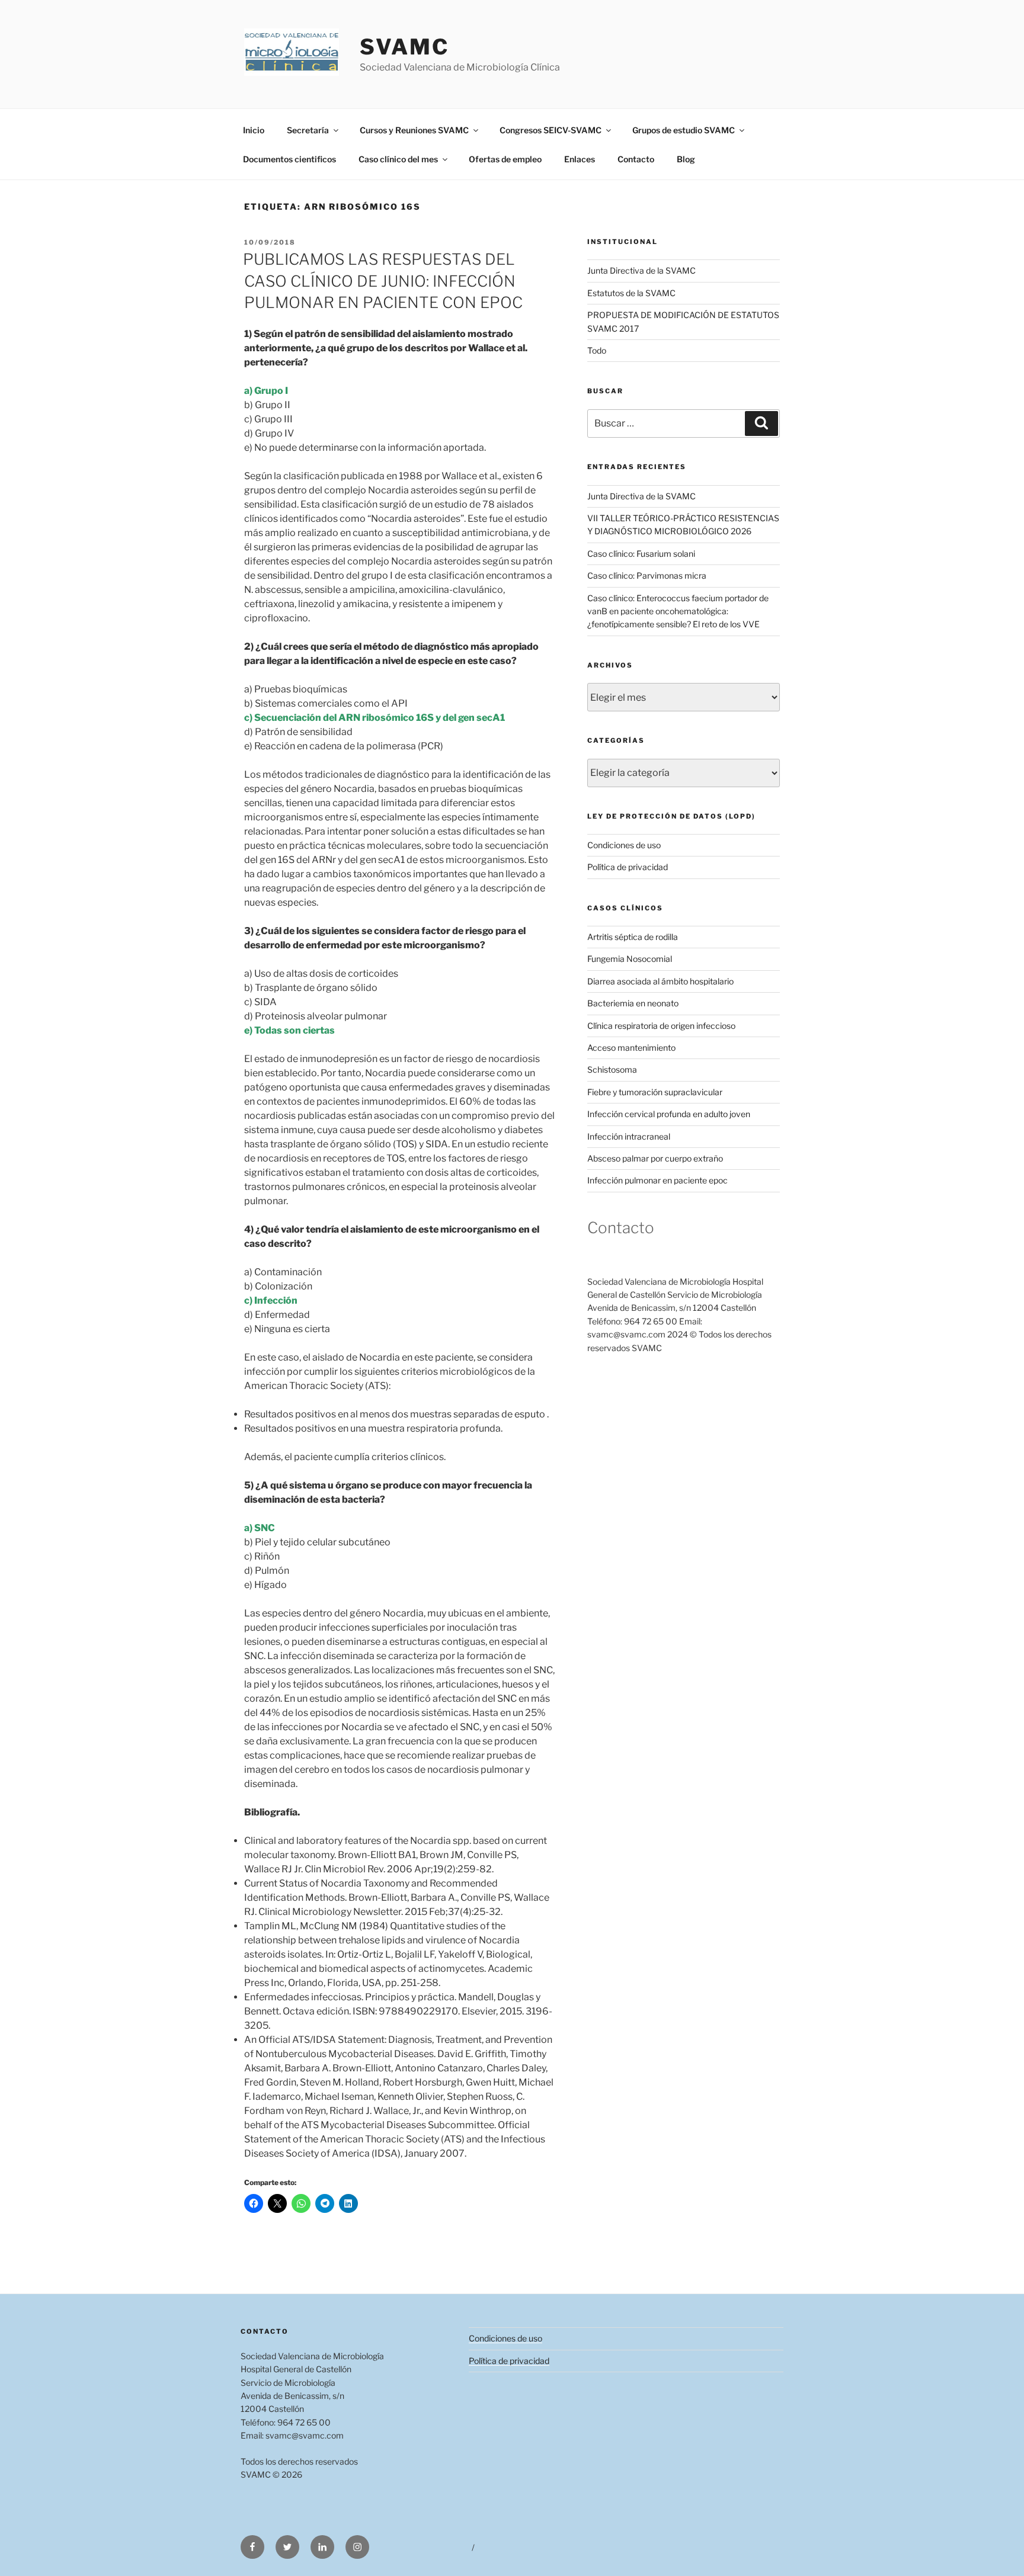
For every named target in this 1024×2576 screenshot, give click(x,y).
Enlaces (580, 159)
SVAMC (404, 47)
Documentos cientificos (289, 159)
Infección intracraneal (629, 1136)
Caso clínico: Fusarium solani (641, 554)
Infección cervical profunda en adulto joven (669, 1114)
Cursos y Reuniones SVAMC (414, 130)
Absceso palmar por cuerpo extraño (655, 1158)
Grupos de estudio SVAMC (684, 130)
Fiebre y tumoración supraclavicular (655, 1092)
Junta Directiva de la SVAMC (641, 270)
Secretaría (308, 130)
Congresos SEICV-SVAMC (551, 130)
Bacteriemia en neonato (633, 1003)
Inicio (254, 130)
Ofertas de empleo (505, 159)
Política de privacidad (628, 867)
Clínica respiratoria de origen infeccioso (661, 1026)
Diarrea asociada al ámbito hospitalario (660, 981)
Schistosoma (612, 1069)
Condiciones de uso (624, 845)
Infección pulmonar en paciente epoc (657, 1180)
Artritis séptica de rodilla (633, 937)
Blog (686, 159)
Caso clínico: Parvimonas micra (647, 575)
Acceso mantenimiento (631, 1048)
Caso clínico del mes (398, 159)
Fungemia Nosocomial (630, 959)
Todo (597, 350)
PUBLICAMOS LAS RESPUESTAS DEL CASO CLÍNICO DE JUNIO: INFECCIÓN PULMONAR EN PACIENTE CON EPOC (383, 281)
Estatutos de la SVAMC (631, 293)
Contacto (636, 159)
